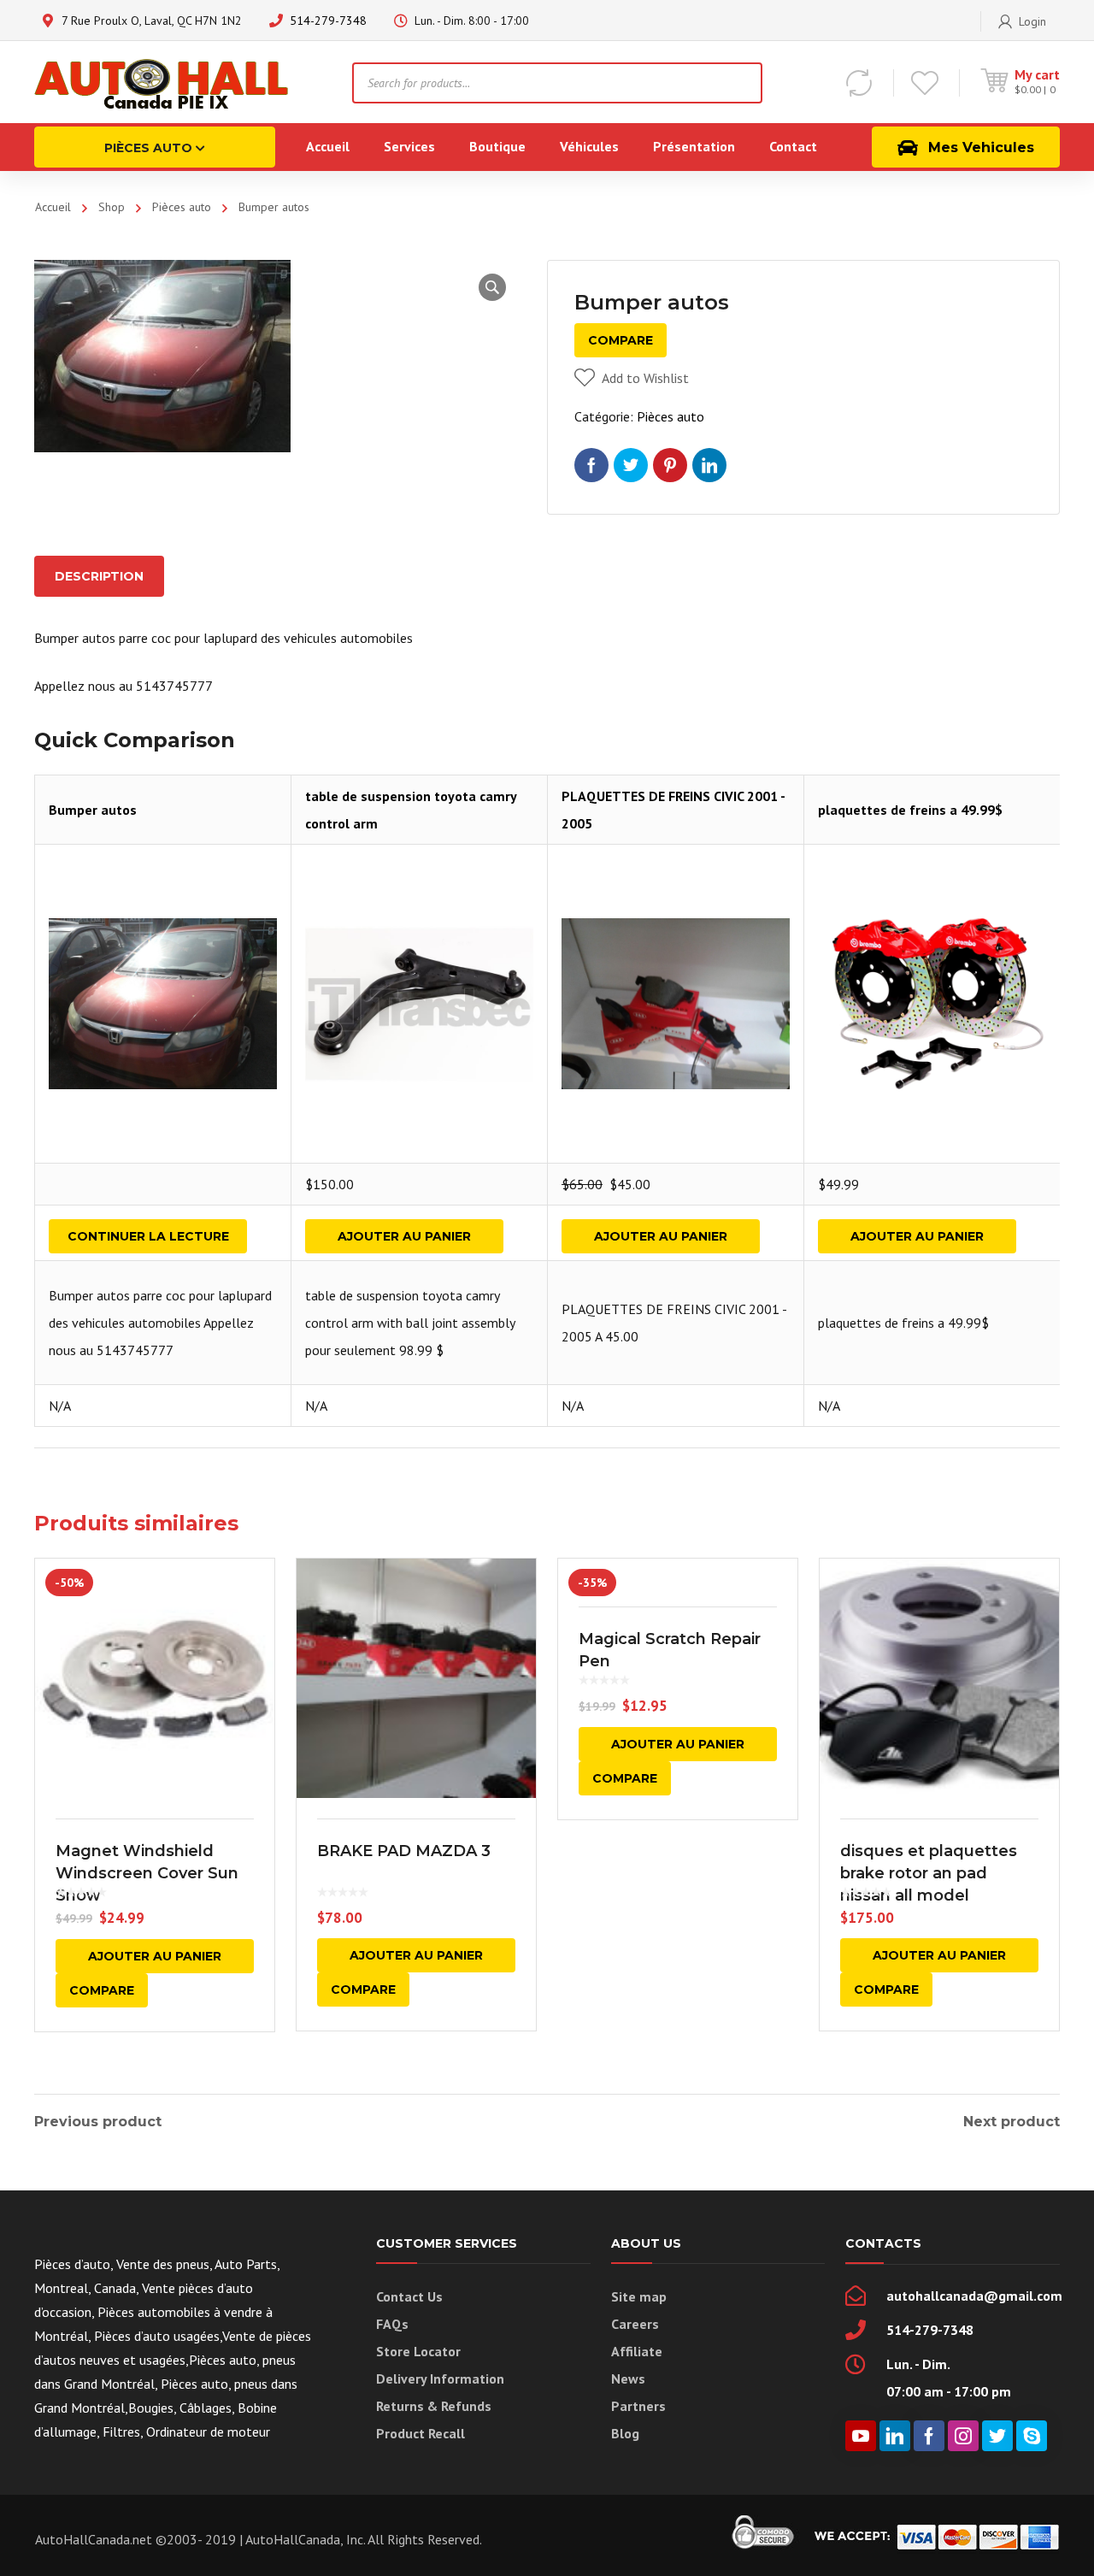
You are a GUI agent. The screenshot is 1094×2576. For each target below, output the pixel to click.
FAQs (392, 2324)
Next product (1012, 2122)
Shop (112, 207)
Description (99, 576)
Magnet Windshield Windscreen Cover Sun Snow (147, 1873)
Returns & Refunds (434, 2406)
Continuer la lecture (148, 1236)
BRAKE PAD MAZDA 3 (404, 1851)
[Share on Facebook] (591, 465)
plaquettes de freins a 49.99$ (910, 810)
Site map (639, 2296)
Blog (625, 2433)
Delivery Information (440, 2379)
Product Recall (421, 2433)
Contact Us (409, 2296)
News (628, 2379)
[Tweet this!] (631, 465)
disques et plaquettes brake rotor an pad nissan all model (929, 1873)
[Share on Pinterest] (670, 465)
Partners (638, 2406)
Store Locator (418, 2351)
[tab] (99, 576)
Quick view (155, 1678)
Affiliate (637, 2351)
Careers (635, 2324)
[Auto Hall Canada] (162, 82)
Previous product (98, 2122)
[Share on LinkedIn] (709, 465)
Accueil (53, 207)
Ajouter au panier (404, 1236)
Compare (621, 340)
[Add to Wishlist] (250, 1596)
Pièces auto (182, 207)
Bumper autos (93, 810)
